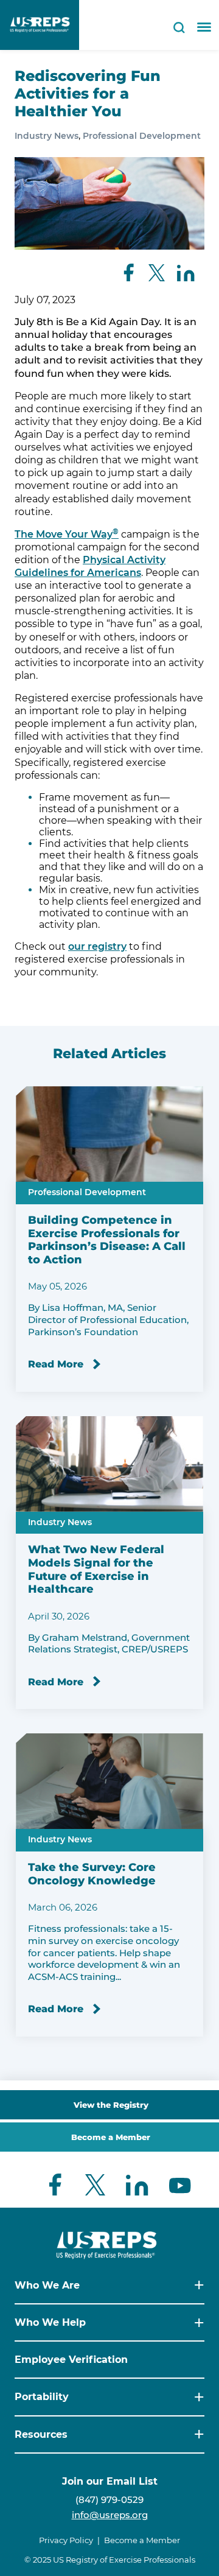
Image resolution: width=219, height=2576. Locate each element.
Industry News (47, 136)
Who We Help (50, 2322)
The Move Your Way (67, 534)
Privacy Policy (66, 2540)
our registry (97, 946)
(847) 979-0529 (109, 2500)
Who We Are (47, 2285)
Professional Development (142, 136)
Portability (42, 2397)
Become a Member (111, 2137)
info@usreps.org (110, 2515)
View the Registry (111, 2105)
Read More (56, 1364)
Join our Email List (110, 2481)
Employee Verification (71, 2360)
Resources (41, 2434)
